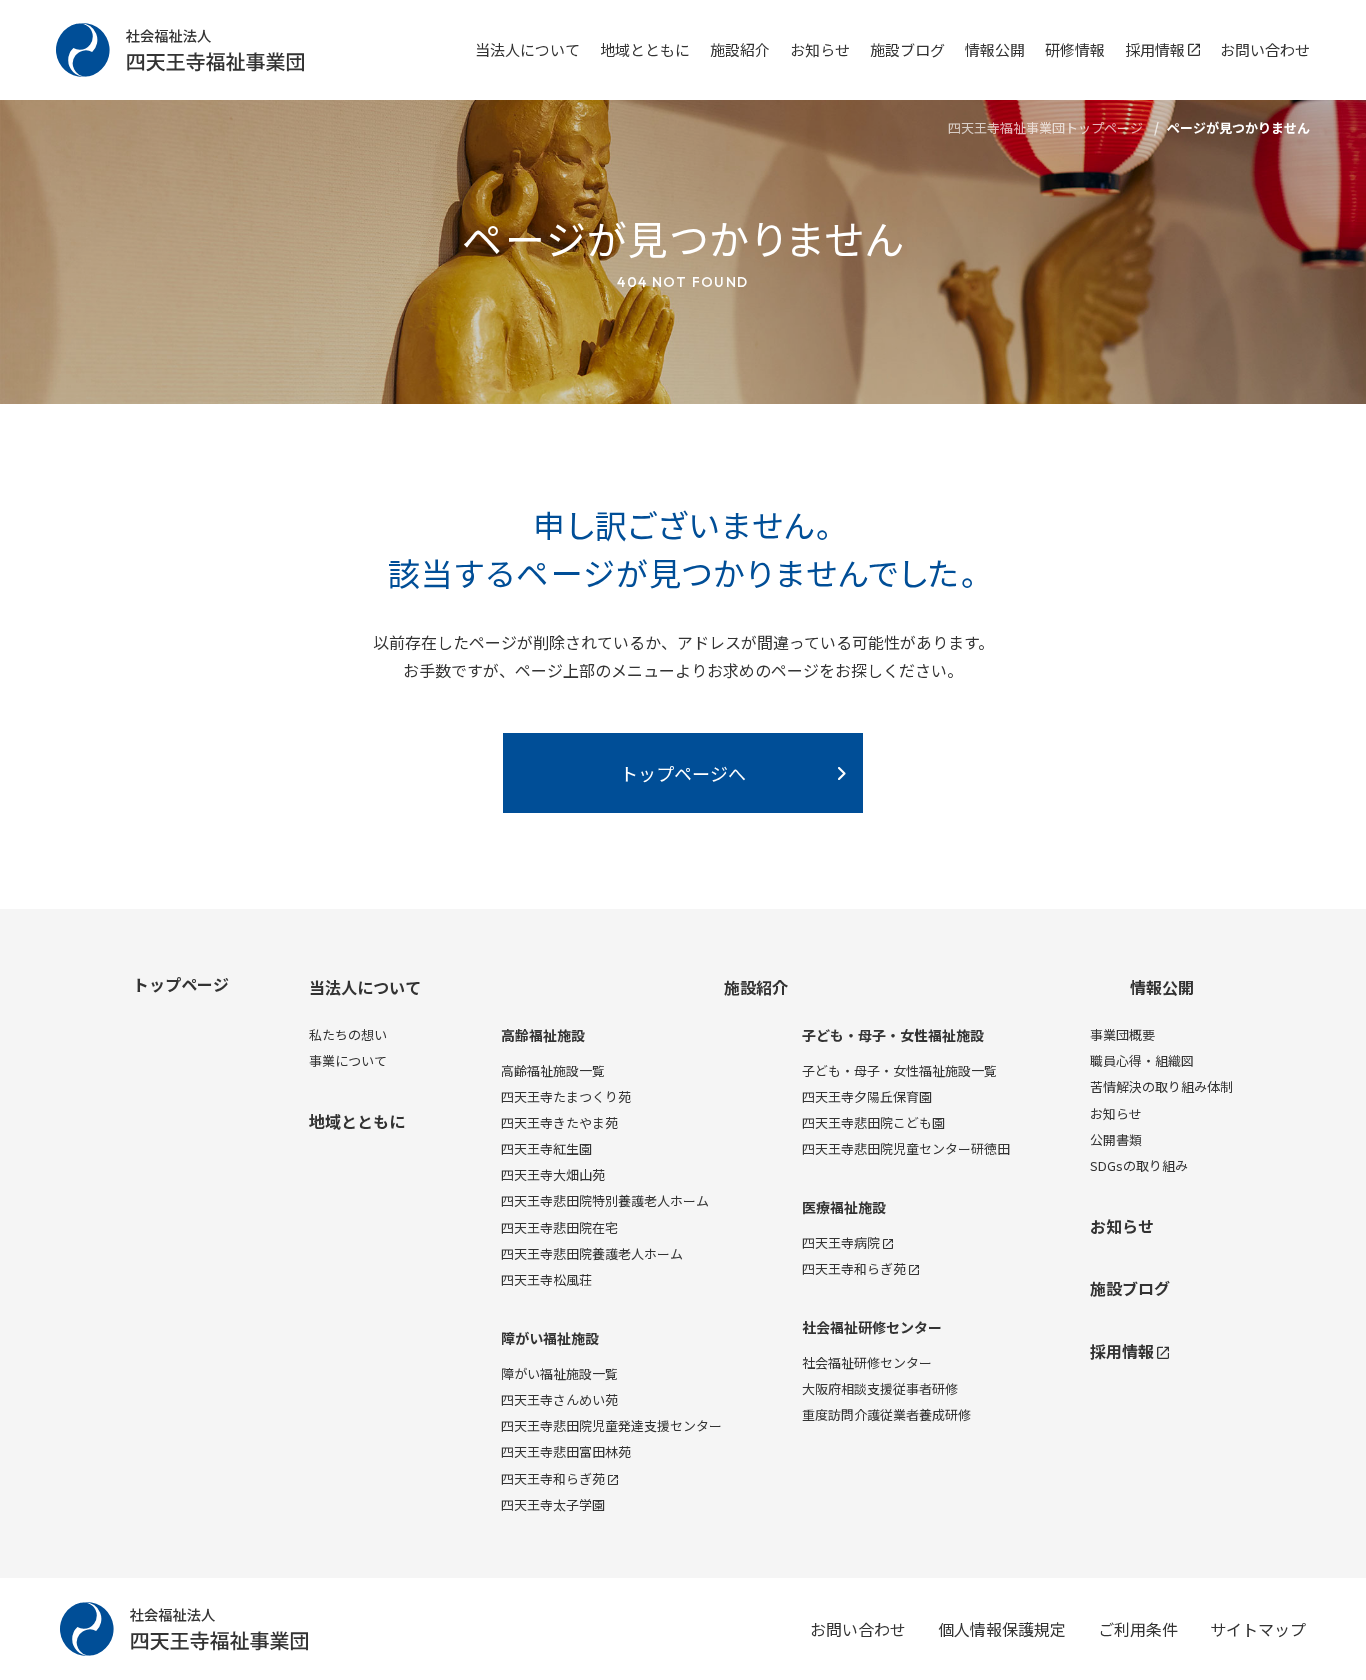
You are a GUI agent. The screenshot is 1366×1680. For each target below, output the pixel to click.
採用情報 (1155, 49)
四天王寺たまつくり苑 (566, 1096)
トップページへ (683, 773)
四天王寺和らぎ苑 (553, 1478)
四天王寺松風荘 (546, 1279)
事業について (348, 1060)
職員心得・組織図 (1142, 1060)
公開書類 (1116, 1139)
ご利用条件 (1138, 1629)
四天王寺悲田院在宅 (559, 1227)
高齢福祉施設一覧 (553, 1070)
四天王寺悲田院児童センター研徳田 (906, 1148)
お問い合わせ (1265, 49)
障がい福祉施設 (550, 1338)
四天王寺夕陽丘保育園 (867, 1096)
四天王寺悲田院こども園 (873, 1122)
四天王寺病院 (841, 1242)
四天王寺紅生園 (546, 1148)
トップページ (181, 984)
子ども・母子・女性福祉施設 (893, 1035)
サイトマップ (1258, 1629)
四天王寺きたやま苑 (559, 1122)
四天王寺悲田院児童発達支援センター (611, 1425)
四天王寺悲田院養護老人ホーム (592, 1253)
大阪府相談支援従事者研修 (880, 1388)
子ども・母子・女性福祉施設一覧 (899, 1070)
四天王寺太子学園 (553, 1504)
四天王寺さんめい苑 (559, 1399)
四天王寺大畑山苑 (553, 1174)
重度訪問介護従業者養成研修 (886, 1414)
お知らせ (820, 49)
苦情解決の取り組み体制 (1161, 1086)
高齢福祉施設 (543, 1035)
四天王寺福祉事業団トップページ (1045, 127)
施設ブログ (907, 49)
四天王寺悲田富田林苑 (566, 1451)
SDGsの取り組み (1139, 1165)
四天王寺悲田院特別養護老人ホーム (605, 1200)
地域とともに (645, 49)
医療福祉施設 (844, 1207)
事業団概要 (1122, 1034)
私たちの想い (348, 1034)
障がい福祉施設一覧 (559, 1373)
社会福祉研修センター (872, 1327)
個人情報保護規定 (1002, 1629)
